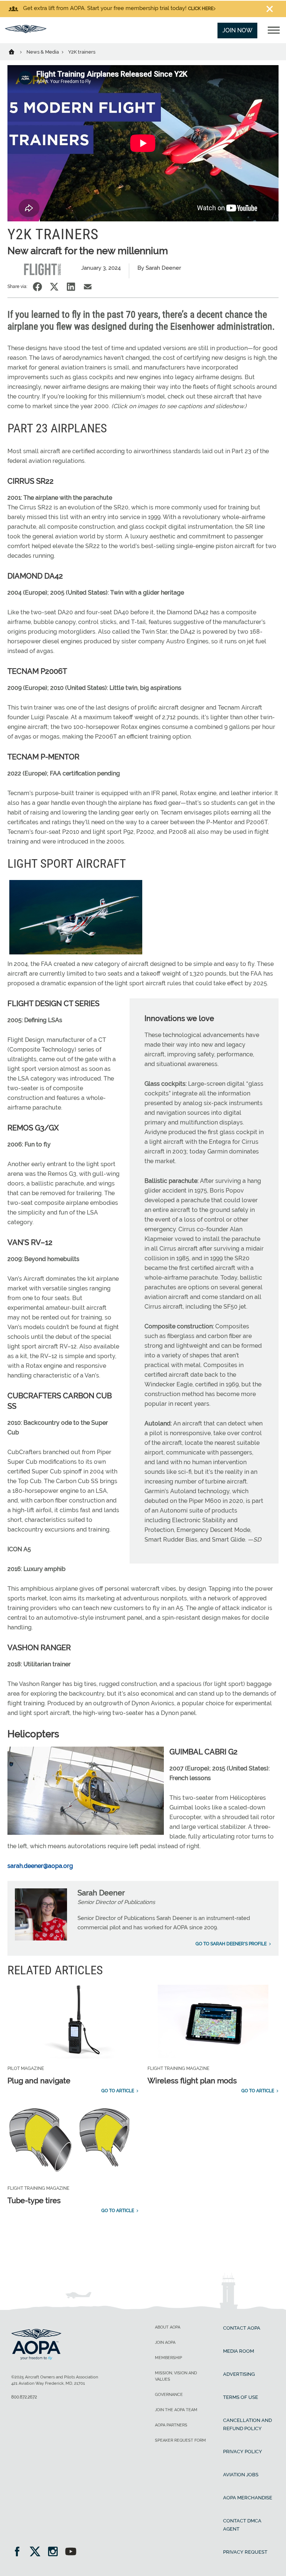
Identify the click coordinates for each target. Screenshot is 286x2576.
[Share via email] (88, 287)
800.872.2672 (24, 2397)
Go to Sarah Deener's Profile (231, 1944)
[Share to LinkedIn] (71, 287)
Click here (201, 9)
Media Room (239, 2351)
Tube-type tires (34, 2201)
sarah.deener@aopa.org (40, 1866)
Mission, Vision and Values (176, 2376)
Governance (169, 2395)
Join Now (237, 30)
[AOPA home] (26, 31)
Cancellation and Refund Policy (247, 2424)
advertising (239, 2374)
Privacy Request (245, 2552)
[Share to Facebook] (37, 287)
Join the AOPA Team (176, 2410)
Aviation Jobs (241, 2475)
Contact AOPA (242, 2328)
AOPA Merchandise (248, 2498)
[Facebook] (20, 2552)
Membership (169, 2358)
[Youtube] (71, 2552)
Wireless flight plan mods (192, 2081)
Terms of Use (241, 2397)
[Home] (16, 51)
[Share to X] (54, 287)
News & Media (43, 52)
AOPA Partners (171, 2425)
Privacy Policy (243, 2452)
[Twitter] (37, 2552)
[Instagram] (55, 2552)
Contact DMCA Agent (242, 2525)
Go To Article (118, 2091)
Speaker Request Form (180, 2440)
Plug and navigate (39, 2081)
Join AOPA (165, 2343)
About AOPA (168, 2327)
